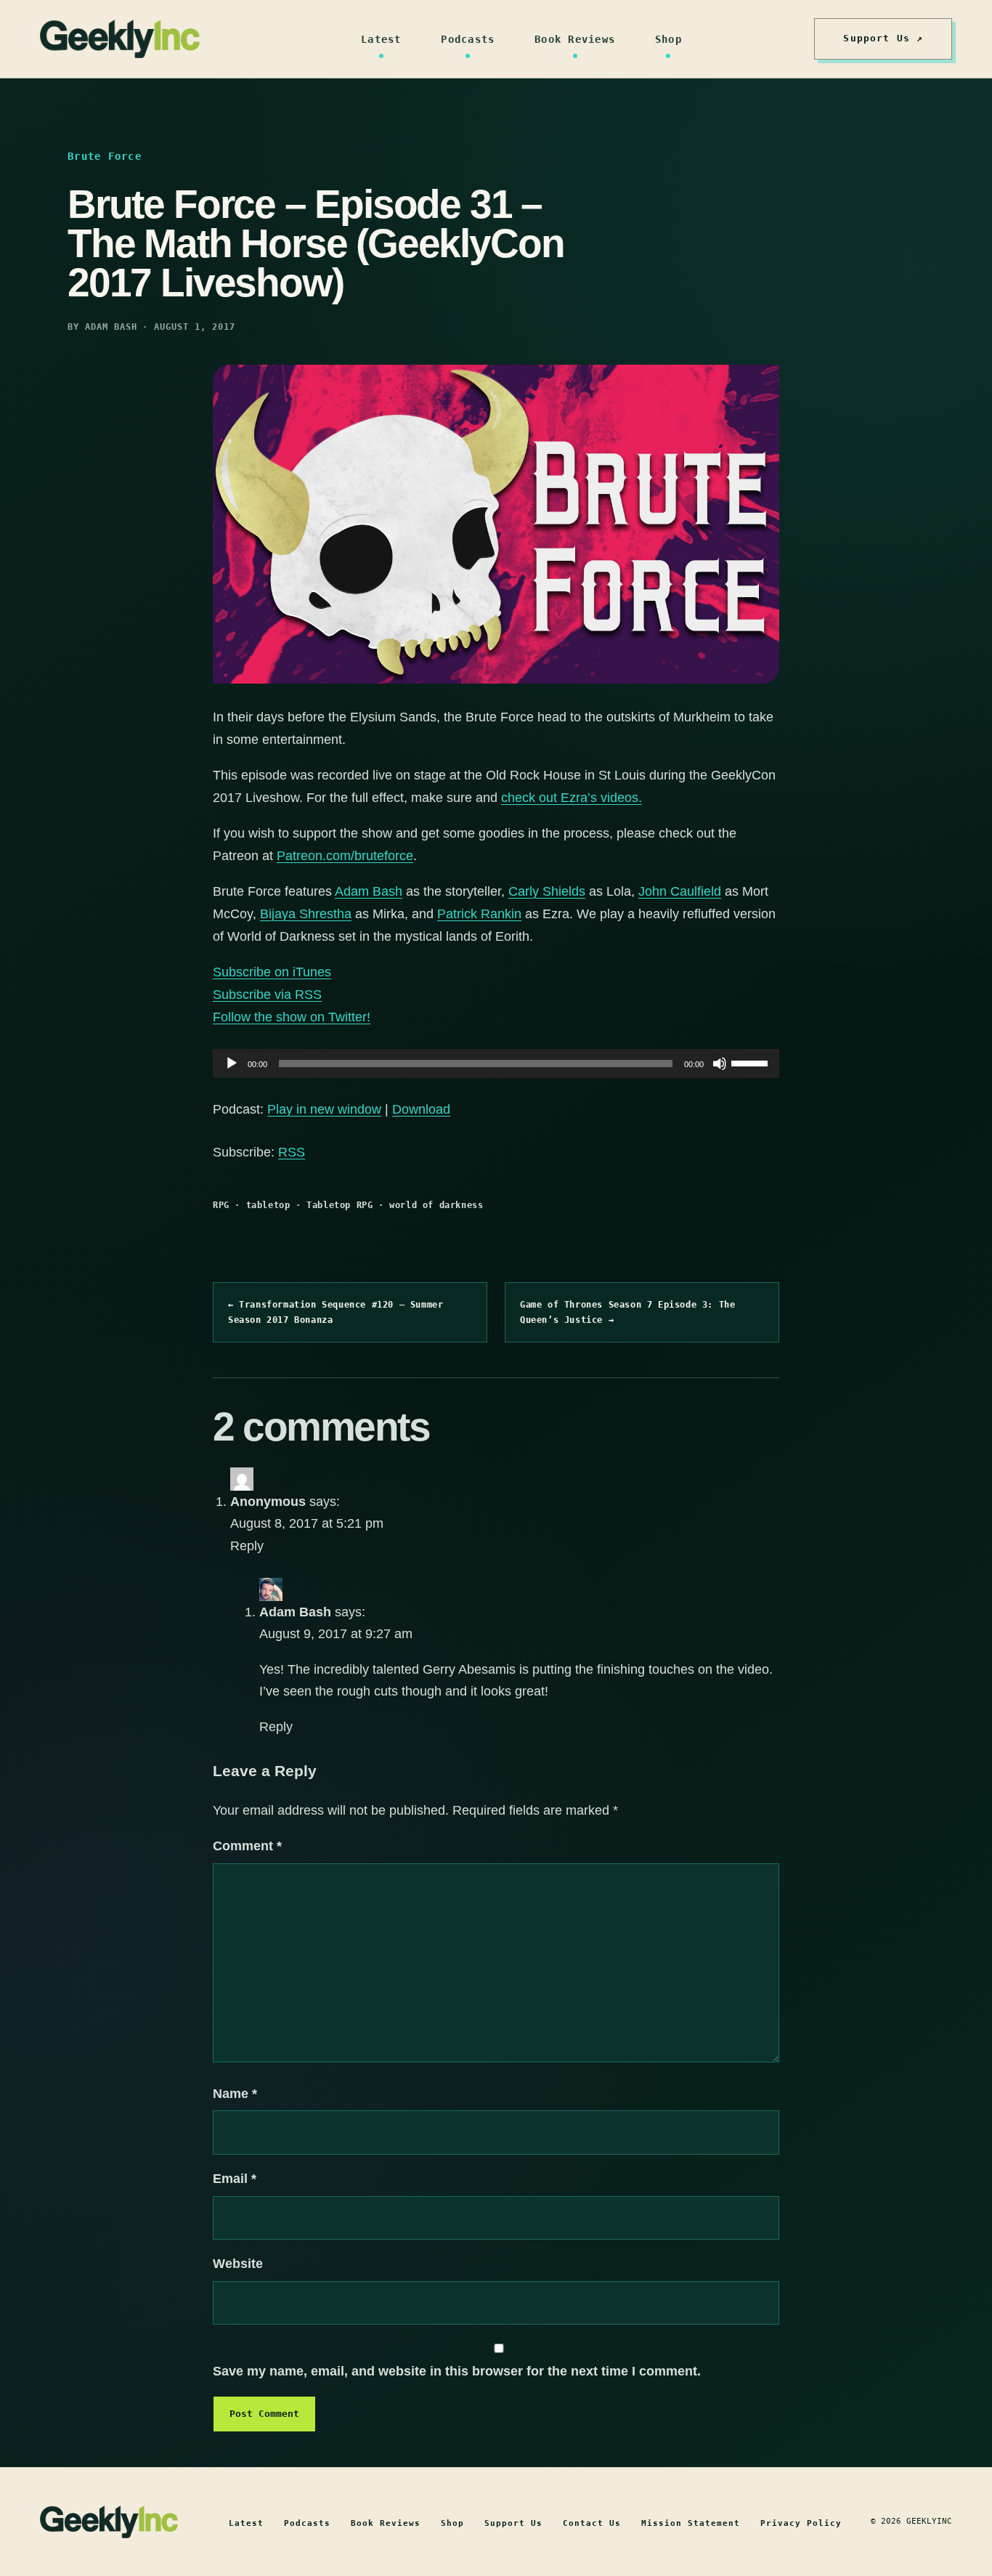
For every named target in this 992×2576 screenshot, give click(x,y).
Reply (247, 1546)
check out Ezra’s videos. (572, 798)
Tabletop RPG (340, 1205)
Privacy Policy (801, 2523)
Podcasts (468, 39)
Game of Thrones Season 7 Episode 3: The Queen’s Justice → (627, 1312)
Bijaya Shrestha (306, 914)
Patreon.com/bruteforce (345, 856)
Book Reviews (575, 39)
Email (235, 2179)
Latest (381, 39)
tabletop (268, 1205)
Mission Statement (691, 2523)
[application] (496, 1064)
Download (421, 1109)
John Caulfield (680, 891)
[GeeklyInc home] (120, 39)
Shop (668, 39)
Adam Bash (369, 891)
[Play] (232, 1064)
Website (238, 2264)
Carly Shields (547, 891)
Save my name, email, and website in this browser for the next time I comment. (457, 2371)
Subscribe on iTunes (272, 972)
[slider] (752, 1062)
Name (235, 2094)
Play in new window (324, 1109)
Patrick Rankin (479, 914)
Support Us (513, 2523)
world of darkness (436, 1205)
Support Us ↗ (883, 38)
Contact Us (592, 2523)
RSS (292, 1152)
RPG (221, 1205)
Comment (247, 1846)
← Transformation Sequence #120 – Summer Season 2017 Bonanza (336, 1312)
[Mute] (720, 1064)
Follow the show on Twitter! (292, 1017)
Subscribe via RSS (267, 995)
